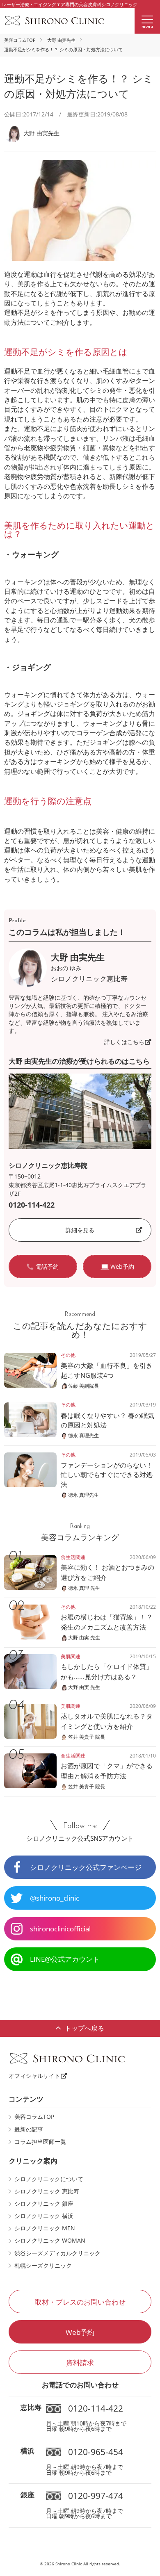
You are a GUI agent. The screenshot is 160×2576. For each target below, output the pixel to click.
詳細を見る (80, 1230)
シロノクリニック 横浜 (44, 2216)
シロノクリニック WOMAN (50, 2241)
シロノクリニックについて (49, 2179)
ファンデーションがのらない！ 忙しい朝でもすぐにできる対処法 (107, 1475)
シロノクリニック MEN (45, 2228)
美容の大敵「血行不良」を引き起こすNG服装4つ (107, 1370)
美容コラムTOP (20, 40)
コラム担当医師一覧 (40, 2142)
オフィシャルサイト (34, 2076)
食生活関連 (73, 1557)
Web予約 (80, 2332)
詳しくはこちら (124, 1042)
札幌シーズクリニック (43, 2266)
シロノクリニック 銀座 (44, 2204)
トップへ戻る (85, 2028)
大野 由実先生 (61, 40)
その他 (68, 1355)
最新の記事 (29, 2129)
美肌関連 (71, 1656)
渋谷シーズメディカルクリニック (57, 2253)
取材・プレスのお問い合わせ (80, 2302)
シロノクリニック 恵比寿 (47, 2191)
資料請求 (80, 2363)
